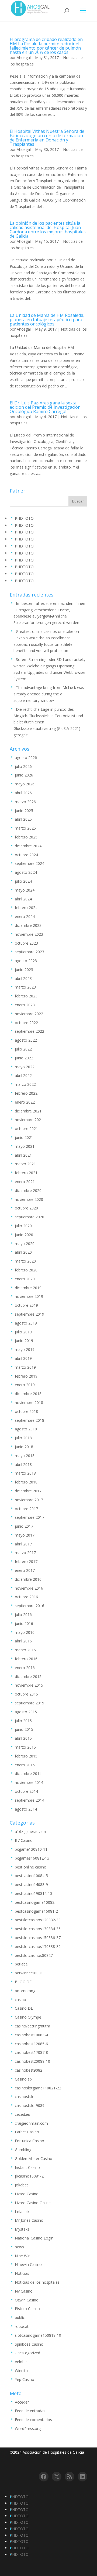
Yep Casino (25, 2379)
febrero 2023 (26, 996)
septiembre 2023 (30, 952)
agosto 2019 (26, 1323)
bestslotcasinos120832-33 (38, 1920)
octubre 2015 (26, 1694)
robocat (22, 2326)
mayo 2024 (25, 890)
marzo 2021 (25, 1164)
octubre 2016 (26, 1597)
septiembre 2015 (30, 1703)
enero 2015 (25, 1765)
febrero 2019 (26, 1376)
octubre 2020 (26, 1208)
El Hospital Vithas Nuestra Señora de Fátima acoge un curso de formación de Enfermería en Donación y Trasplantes (47, 138)
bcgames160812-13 (32, 1858)
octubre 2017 (26, 1509)
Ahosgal (24, 58)
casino (20, 2000)
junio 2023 (24, 970)
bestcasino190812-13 (34, 1893)
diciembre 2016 (28, 1579)
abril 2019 (23, 1358)
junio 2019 (24, 1341)
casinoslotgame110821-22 (38, 2088)
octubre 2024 (26, 855)
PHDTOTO (24, 518)
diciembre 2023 (28, 925)
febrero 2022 (26, 1093)
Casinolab (23, 2079)
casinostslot (25, 2097)
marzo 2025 (25, 828)
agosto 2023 (26, 961)
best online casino (31, 1867)
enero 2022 (25, 1102)
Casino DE (24, 2008)
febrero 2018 (26, 1482)
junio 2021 (24, 1137)
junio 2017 (24, 1526)
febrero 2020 (26, 1270)
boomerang (25, 1991)
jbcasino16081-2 (29, 2176)
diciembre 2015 (28, 1677)
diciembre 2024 (28, 846)
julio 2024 (23, 881)
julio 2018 (23, 1438)
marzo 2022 (25, 1084)
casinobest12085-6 (31, 2044)
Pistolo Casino (27, 2309)
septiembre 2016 (30, 1606)
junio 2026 (24, 775)
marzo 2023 (25, 987)
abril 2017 (23, 1544)
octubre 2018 (26, 1411)
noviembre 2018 (29, 1403)
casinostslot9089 (30, 2105)
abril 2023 (23, 978)
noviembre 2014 (29, 1782)
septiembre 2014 (30, 1800)
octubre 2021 (26, 1128)
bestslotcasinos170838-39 (38, 1946)
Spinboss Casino (29, 2344)
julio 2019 (23, 1332)
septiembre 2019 (30, 1314)
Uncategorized (27, 2353)
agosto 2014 (26, 1809)
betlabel (22, 1964)
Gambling (23, 2150)
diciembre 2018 (28, 1394)
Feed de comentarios (33, 2420)
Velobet (21, 2362)
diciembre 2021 (28, 1111)
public (20, 2317)
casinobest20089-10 (32, 2061)
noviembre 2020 (29, 1199)
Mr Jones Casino (29, 2220)
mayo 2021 (25, 1146)
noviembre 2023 (29, 934)
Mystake (22, 2229)
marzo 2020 (25, 1261)
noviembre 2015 (29, 1685)
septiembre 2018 (30, 1420)
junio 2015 (24, 1729)
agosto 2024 (26, 872)
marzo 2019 (25, 1367)
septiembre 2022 (30, 1031)
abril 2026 (23, 793)
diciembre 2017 (28, 1491)
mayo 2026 (25, 784)
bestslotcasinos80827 (34, 1955)
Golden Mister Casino (34, 2159)
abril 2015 (23, 1738)
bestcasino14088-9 (31, 1885)
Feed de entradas (30, 2411)
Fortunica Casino (30, 2141)
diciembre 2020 (28, 1190)
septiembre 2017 (30, 1517)
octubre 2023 (26, 943)
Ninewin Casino (28, 2264)
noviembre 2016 (29, 1588)
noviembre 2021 (29, 1120)
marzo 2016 (25, 1650)
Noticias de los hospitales (37, 2282)
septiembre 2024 (30, 863)
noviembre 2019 (29, 1296)
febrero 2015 (26, 1756)
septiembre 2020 (30, 1217)
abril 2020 (23, 1252)
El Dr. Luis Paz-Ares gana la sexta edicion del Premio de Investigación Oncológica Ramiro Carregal (45, 407)
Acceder (22, 2402)
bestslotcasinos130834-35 (38, 1929)
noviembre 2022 (29, 1014)
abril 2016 (23, 1641)
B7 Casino (24, 1840)
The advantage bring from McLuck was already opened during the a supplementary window (49, 694)
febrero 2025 (26, 837)
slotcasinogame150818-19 (38, 2335)
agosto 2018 (26, 1429)
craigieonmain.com (31, 2123)
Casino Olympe (28, 2017)
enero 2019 (25, 1385)
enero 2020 (25, 1279)
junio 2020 (24, 1235)
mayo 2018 (25, 1456)
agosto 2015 (26, 1712)
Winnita (21, 2371)
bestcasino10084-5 (31, 1876)
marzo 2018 (25, 1473)
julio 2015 (23, 1721)
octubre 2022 (26, 1023)
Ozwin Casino (27, 2300)
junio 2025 (24, 811)
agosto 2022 (26, 1040)
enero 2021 (25, 1182)
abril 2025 (23, 819)
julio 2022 (23, 1049)
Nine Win (23, 2256)
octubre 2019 (26, 1305)
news (19, 2247)
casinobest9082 (29, 2070)
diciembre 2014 (28, 1774)
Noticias (22, 2273)
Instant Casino (27, 2167)
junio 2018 (24, 1447)
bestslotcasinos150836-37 (38, 1938)
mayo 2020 (25, 1244)
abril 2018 (23, 1464)
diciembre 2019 (28, 1288)
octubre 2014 (26, 1791)
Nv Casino (24, 2291)
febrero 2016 (26, 1659)
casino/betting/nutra (32, 2026)
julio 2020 (23, 1226)
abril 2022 (23, 1075)
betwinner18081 (29, 1973)
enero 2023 (25, 1005)
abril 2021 (23, 1155)
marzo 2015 (25, 1747)
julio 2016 (23, 1615)
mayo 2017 (25, 1535)
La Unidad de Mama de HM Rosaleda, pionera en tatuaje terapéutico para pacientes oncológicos (47, 320)
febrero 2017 (26, 1561)
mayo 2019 (25, 1349)
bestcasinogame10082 (35, 1902)
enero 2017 (25, 1570)
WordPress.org (28, 2428)
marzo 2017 (25, 1553)
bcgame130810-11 (31, 1849)
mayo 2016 (25, 1632)
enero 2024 (25, 916)
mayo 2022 (25, 1067)
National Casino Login (34, 2238)
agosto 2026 (26, 757)
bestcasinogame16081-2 (36, 1911)
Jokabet (21, 2185)
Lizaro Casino (27, 2194)
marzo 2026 (25, 802)
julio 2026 (23, 766)
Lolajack (22, 2212)
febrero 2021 (26, 1173)
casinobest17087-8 (31, 2052)
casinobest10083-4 (31, 2035)
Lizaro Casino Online (33, 2203)
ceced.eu (22, 2114)
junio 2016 (24, 1623)
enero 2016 (25, 1668)
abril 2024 (23, 899)
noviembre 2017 (29, 1500)
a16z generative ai (31, 1831)
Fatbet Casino (27, 2132)
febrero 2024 (26, 908)
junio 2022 (24, 1058)
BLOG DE (23, 1982)
